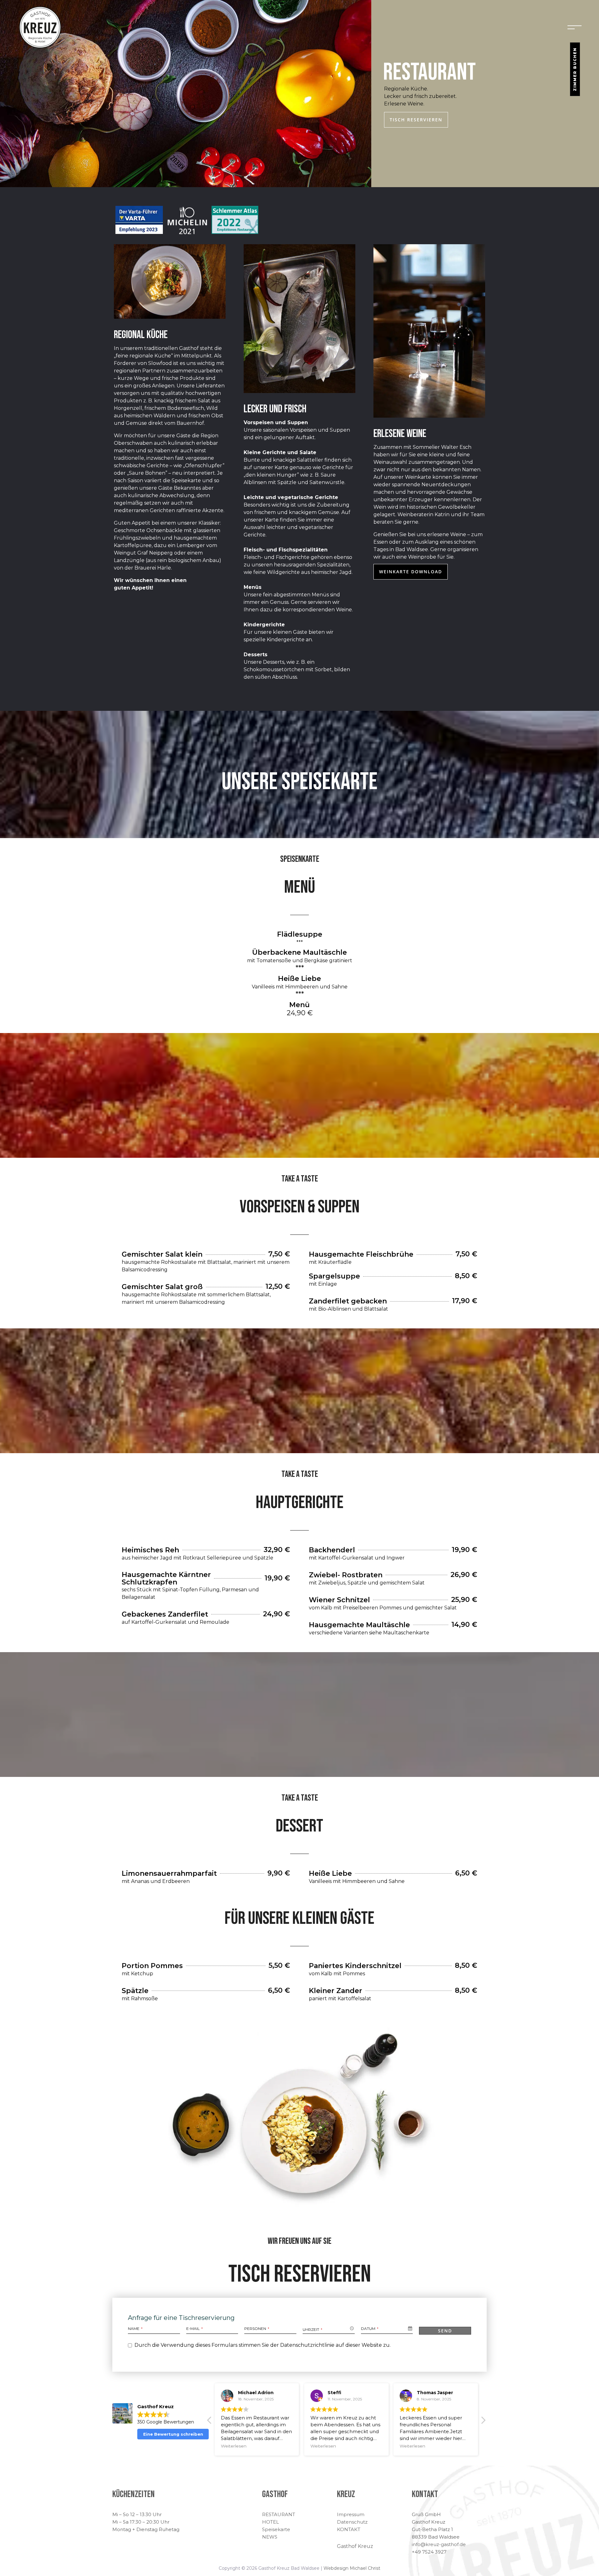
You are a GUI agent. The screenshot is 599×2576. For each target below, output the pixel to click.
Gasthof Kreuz (355, 2546)
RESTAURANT (279, 2514)
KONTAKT (349, 2529)
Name (135, 2329)
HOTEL (270, 2522)
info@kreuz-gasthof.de (439, 2544)
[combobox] (329, 2329)
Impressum (351, 2514)
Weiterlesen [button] (234, 2446)
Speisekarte (276, 2529)
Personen (257, 2329)
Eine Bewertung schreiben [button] (173, 2434)
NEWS (270, 2537)
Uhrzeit (312, 2329)
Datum (370, 2329)
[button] (210, 2422)
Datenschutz (352, 2522)
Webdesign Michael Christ (352, 2568)
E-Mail (195, 2329)
